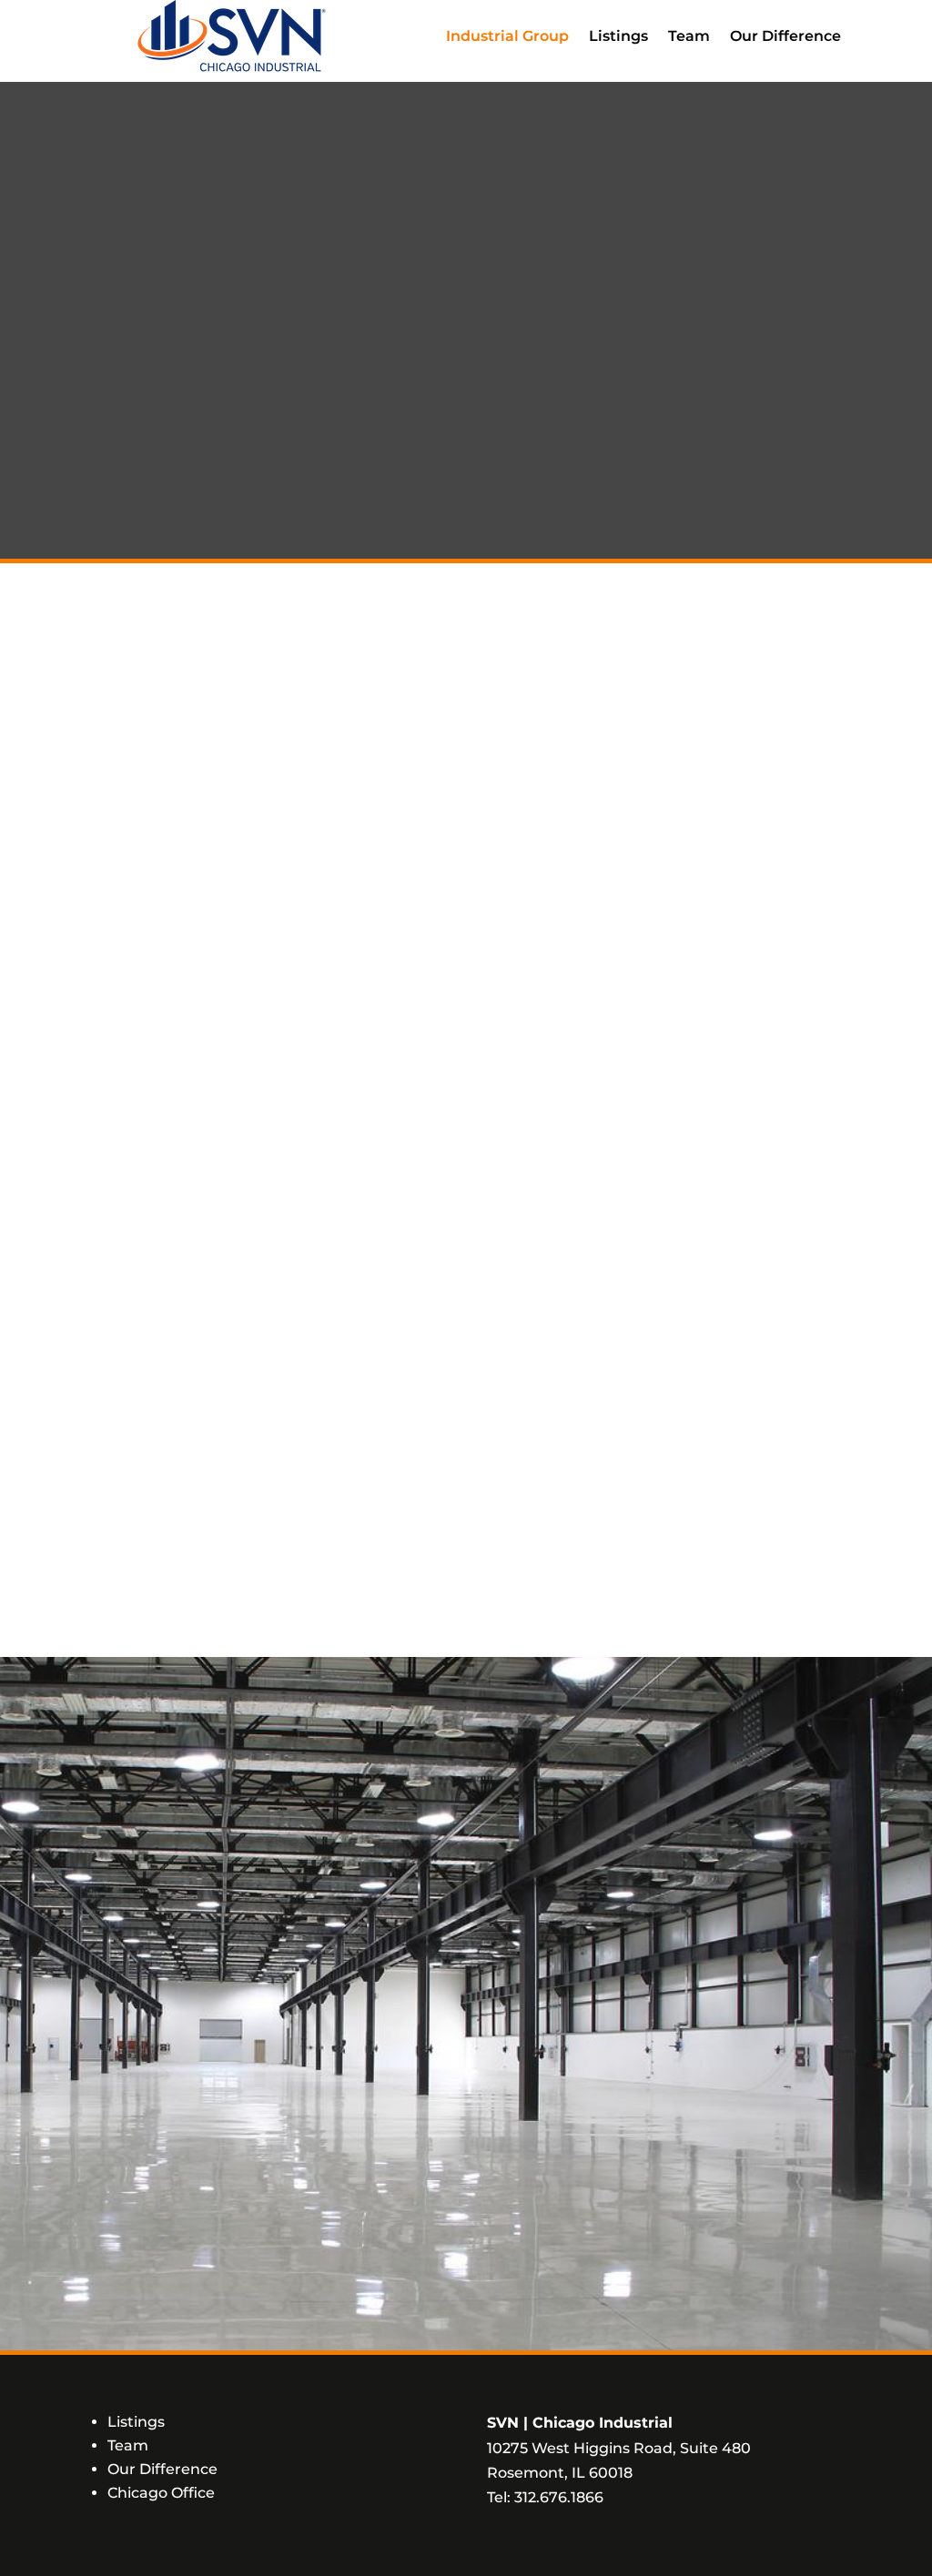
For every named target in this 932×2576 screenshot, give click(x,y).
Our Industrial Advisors (663, 1188)
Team (689, 36)
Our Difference (785, 36)
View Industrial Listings (269, 1488)
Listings (618, 36)
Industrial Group (507, 36)
